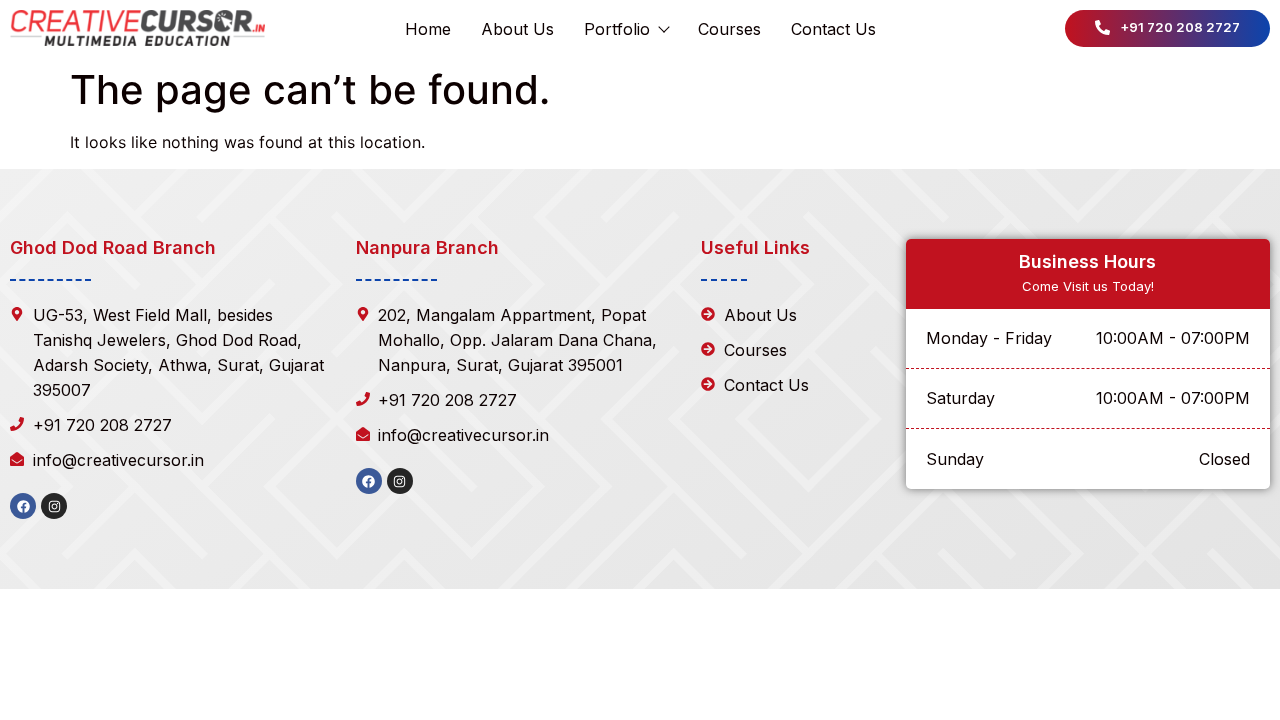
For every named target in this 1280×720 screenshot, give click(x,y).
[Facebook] (23, 506)
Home (428, 29)
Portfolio (617, 29)
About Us (517, 29)
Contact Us (833, 29)
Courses (729, 29)
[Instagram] (54, 506)
